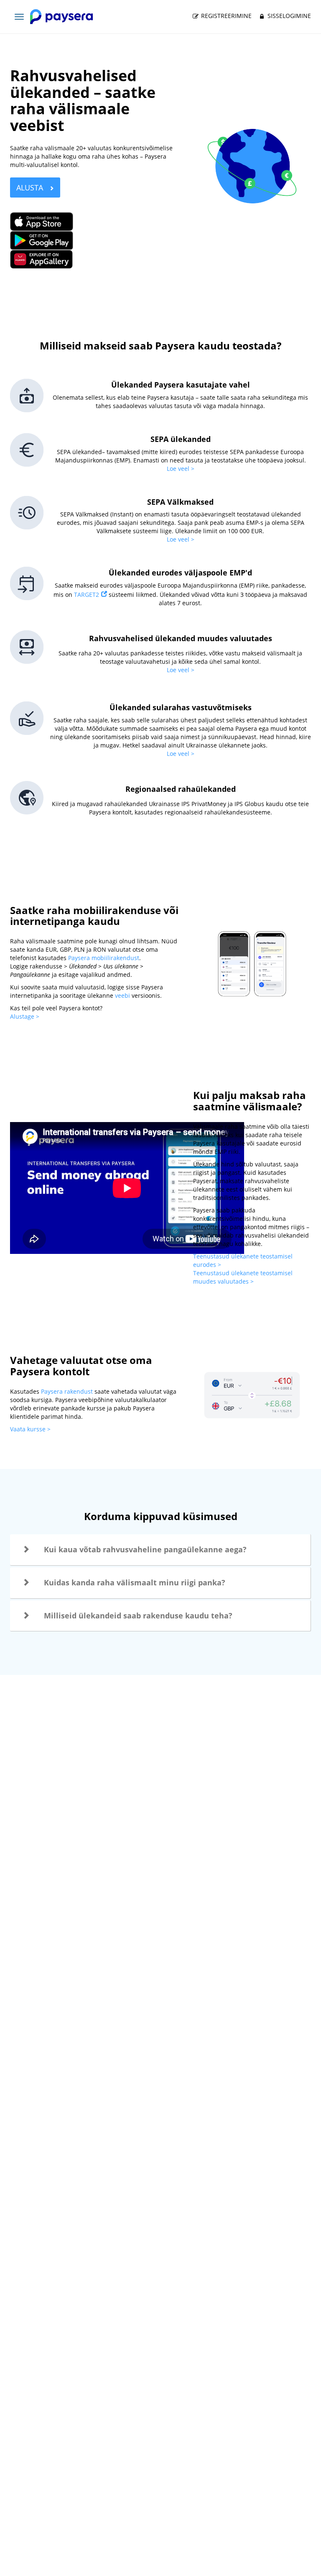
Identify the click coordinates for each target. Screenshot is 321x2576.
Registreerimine (225, 16)
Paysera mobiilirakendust (104, 958)
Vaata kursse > (31, 1429)
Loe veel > (181, 469)
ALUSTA (31, 187)
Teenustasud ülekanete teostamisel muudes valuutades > (243, 1277)
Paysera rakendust (67, 1391)
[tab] (160, 1550)
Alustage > (25, 1016)
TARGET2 (87, 595)
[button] (160, 1550)
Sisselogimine (288, 16)
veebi (122, 995)
